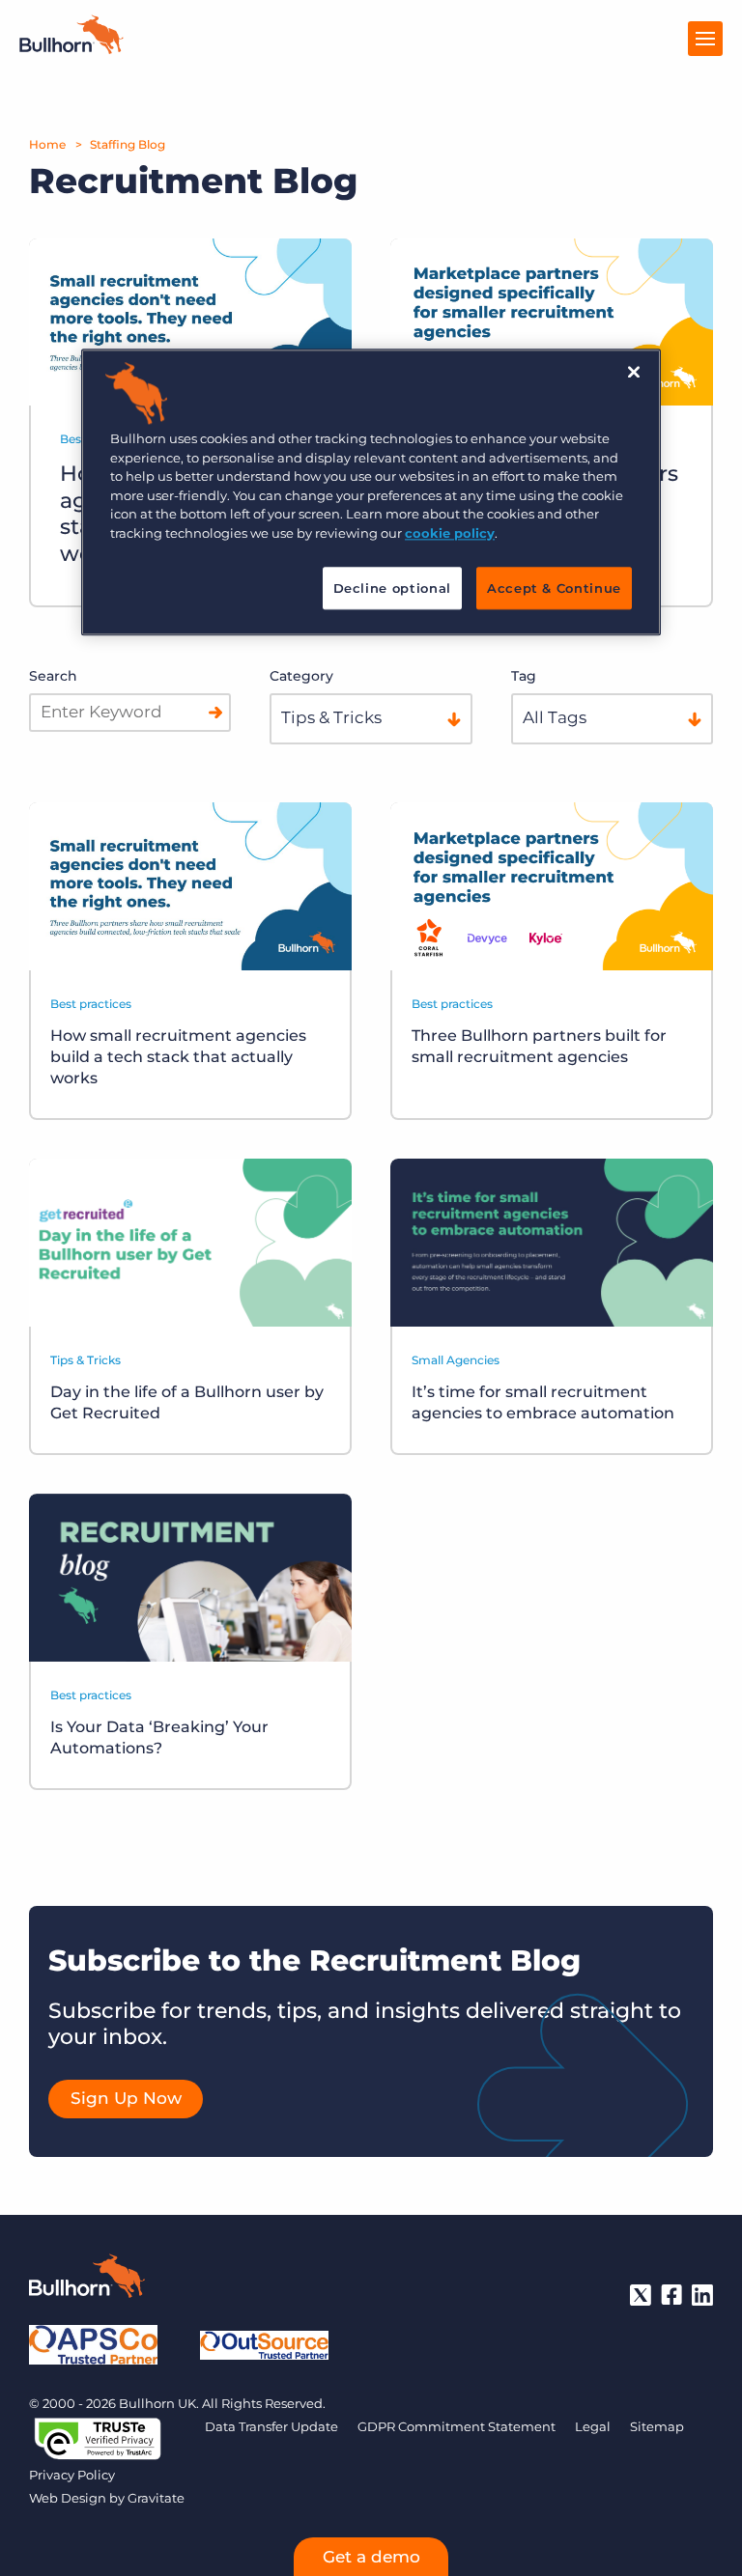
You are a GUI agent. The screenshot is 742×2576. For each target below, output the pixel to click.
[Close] (634, 373)
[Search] (215, 713)
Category (301, 676)
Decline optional (392, 589)
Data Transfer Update (271, 2426)
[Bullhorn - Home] (87, 2280)
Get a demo (371, 2557)
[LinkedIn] (702, 2295)
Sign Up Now (126, 2098)
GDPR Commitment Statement (457, 2426)
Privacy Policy (72, 2475)
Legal (593, 2426)
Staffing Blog (128, 144)
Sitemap (657, 2426)
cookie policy (450, 533)
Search (53, 676)
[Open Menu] (705, 39)
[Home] (71, 48)
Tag (524, 676)
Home (47, 144)
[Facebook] (671, 2295)
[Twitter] (641, 2295)
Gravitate (156, 2498)
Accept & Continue (554, 589)
